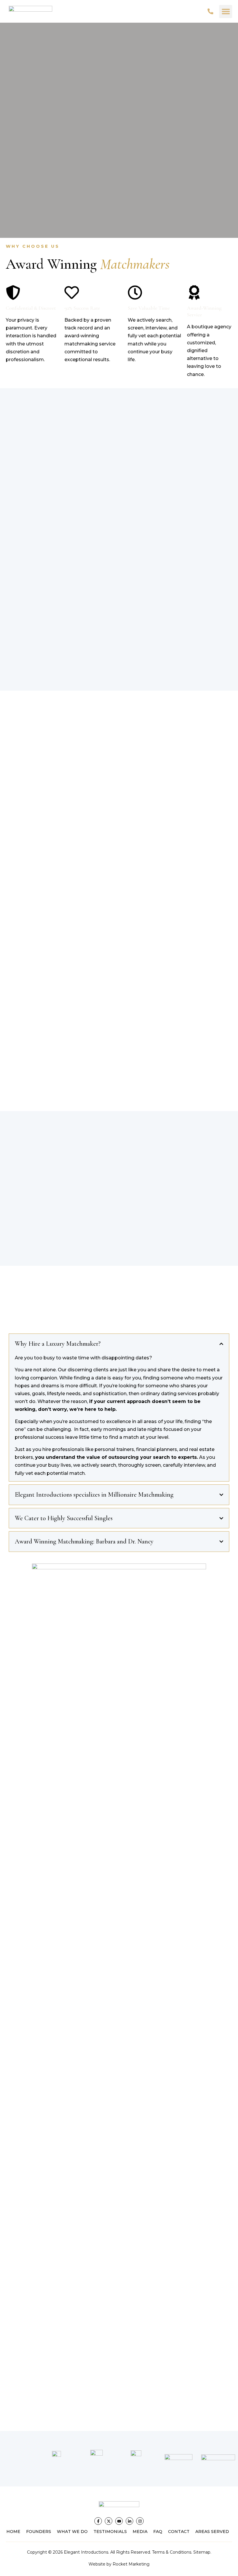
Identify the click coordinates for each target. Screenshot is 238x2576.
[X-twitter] (109, 2521)
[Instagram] (140, 2521)
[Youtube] (119, 2521)
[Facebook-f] (98, 2521)
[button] (226, 11)
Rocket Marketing (131, 2564)
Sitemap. (202, 2552)
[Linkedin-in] (129, 2521)
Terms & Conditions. (172, 2552)
